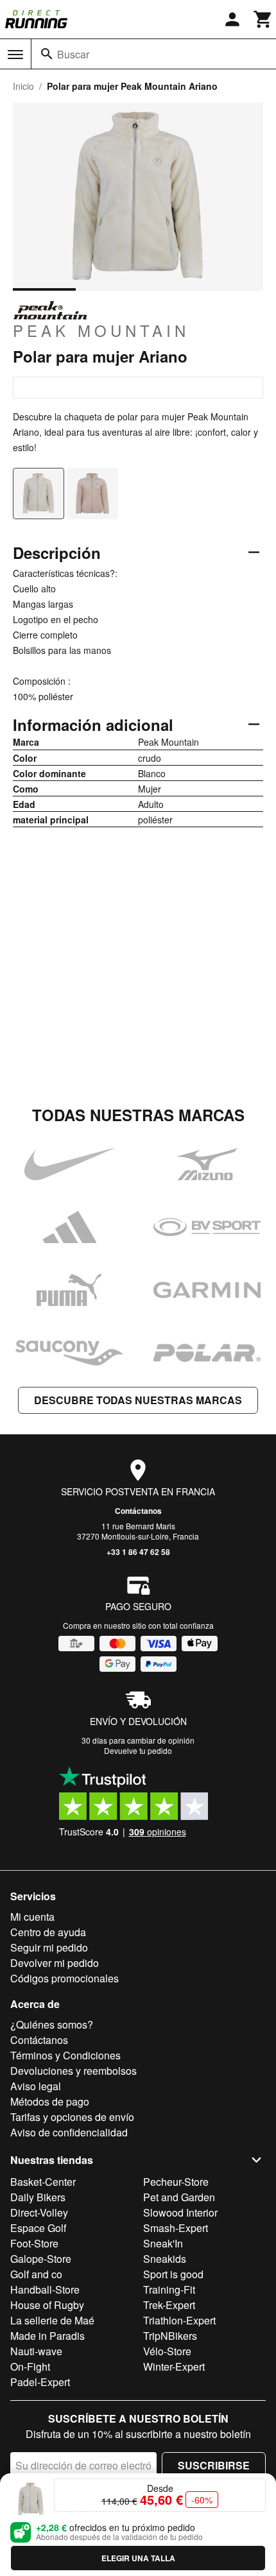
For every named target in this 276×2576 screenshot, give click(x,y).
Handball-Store (45, 2289)
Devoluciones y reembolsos (73, 2071)
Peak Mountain (101, 330)
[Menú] (15, 55)
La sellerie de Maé (52, 2320)
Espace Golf (38, 2228)
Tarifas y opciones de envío (72, 2117)
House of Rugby (47, 2305)
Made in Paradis (47, 2336)
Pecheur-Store (176, 2182)
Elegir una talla (138, 2558)
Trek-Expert (169, 2305)
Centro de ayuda (48, 1932)
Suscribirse (214, 2465)
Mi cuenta (32, 1917)
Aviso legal (36, 2086)
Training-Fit (169, 2289)
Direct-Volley (39, 2212)
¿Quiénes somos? (52, 2024)
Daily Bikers (38, 2197)
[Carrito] (263, 19)
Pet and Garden (179, 2197)
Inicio (23, 86)
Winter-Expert (174, 2366)
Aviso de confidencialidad (69, 2132)
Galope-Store (41, 2259)
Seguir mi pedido (49, 1947)
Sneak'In (163, 2243)
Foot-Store (34, 2243)
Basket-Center (43, 2182)
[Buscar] (47, 54)
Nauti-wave (36, 2351)
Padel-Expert (40, 2382)
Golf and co (36, 2274)
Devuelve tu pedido (138, 1750)
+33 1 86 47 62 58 (138, 1552)
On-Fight (30, 2366)
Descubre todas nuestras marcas (138, 1400)
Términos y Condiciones (65, 2055)
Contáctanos (138, 1511)
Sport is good (173, 2274)
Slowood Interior (180, 2212)
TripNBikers (170, 2336)
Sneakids (165, 2259)
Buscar (73, 54)
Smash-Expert (176, 2228)
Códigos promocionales (65, 1978)
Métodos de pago (50, 2101)
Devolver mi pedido (55, 1963)
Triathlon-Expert (179, 2320)
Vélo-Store (167, 2351)
